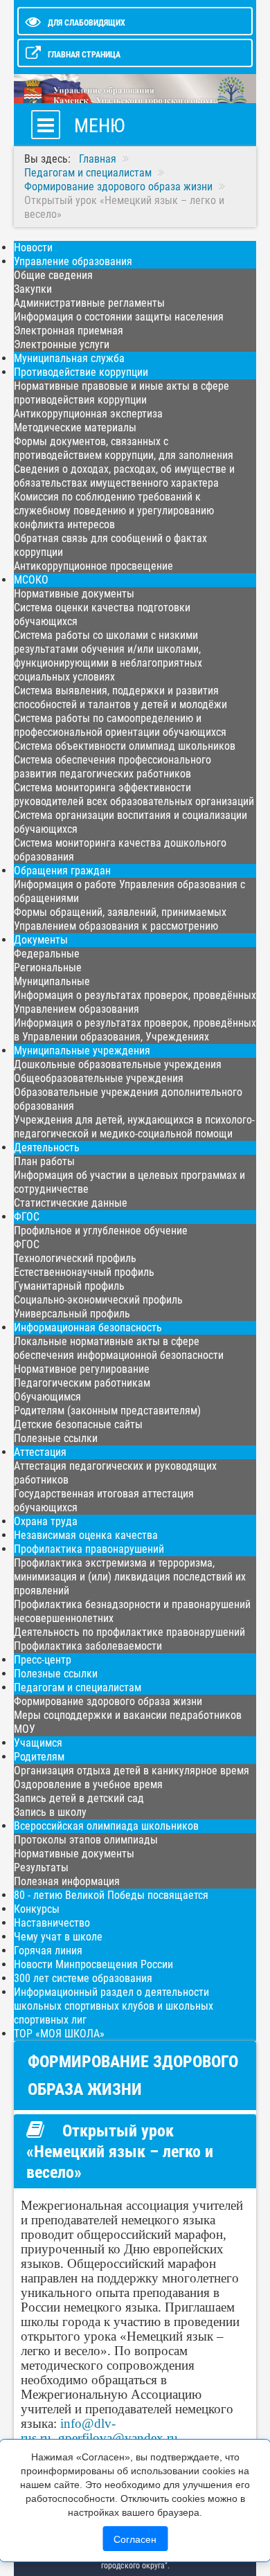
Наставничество (52, 1923)
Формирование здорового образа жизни (108, 1701)
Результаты (41, 1867)
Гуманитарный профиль (69, 1286)
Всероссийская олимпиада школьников (106, 1826)
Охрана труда (46, 1521)
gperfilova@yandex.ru (118, 2438)
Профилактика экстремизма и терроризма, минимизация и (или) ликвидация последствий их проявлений (130, 1577)
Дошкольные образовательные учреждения (118, 1064)
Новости (33, 247)
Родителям (39, 1757)
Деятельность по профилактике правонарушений (129, 1632)
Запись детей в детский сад (79, 1798)
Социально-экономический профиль (98, 1300)
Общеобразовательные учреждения (99, 1078)
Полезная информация (67, 1881)
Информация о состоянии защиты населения (119, 317)
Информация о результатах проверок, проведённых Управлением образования (135, 1002)
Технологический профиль (75, 1258)
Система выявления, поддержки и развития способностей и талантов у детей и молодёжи (120, 697)
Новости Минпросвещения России (93, 1964)
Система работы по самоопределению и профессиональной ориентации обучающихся (120, 725)
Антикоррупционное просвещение (93, 566)
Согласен (135, 2539)
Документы (41, 940)
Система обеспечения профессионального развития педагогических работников (112, 767)
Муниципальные (52, 981)
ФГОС (27, 1217)
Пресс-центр (43, 1660)
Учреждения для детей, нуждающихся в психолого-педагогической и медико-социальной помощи (134, 1127)
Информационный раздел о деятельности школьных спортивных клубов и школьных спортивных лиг (114, 2006)
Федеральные (47, 954)
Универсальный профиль (72, 1314)
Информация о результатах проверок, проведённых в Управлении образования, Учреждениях (135, 1030)
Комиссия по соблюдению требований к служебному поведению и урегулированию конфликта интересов (114, 511)
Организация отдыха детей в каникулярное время (132, 1771)
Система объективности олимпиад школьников (125, 746)
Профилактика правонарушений (89, 1549)
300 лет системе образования (83, 1978)
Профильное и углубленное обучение (101, 1231)
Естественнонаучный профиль (84, 1272)
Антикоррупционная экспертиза (88, 414)
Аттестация (40, 1452)
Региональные (48, 967)
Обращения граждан (62, 871)
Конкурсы (37, 1909)
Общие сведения (53, 275)
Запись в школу (50, 1812)
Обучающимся (47, 1397)
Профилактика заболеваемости (88, 1646)
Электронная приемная (69, 331)
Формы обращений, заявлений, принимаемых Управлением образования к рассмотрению (120, 919)
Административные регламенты (89, 303)
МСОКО (31, 580)
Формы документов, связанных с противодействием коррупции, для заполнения (124, 448)
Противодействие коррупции (81, 372)
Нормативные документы (74, 594)
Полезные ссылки (56, 1438)
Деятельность (47, 1147)
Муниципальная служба (69, 358)
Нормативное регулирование (82, 1369)
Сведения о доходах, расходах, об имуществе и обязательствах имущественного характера (124, 476)
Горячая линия (48, 1951)
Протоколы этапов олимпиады (86, 1840)
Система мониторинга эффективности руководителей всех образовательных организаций (134, 794)
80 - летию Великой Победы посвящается (111, 1895)
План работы (44, 1161)
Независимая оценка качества (86, 1535)
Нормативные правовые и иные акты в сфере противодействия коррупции (121, 393)
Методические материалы (75, 427)
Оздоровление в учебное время (88, 1784)
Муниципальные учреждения (82, 1051)
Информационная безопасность (88, 1327)
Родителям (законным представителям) (107, 1411)
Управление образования (73, 261)
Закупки (33, 289)
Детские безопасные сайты (78, 1424)
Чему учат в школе (58, 1937)
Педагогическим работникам (82, 1383)
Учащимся (38, 1743)
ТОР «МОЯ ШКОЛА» (59, 2034)
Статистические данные (71, 1203)
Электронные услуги (62, 344)
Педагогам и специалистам (78, 1687)
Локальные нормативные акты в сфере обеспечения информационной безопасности (119, 1348)
